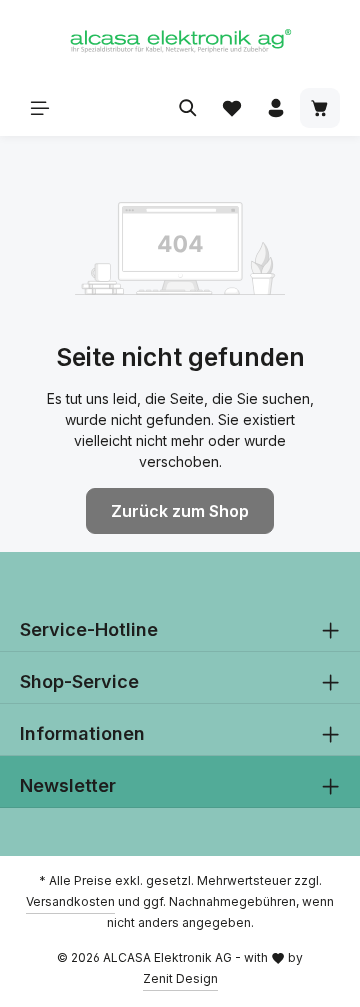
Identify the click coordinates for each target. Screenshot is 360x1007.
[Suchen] (188, 108)
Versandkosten (70, 901)
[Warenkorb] (320, 108)
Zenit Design (180, 978)
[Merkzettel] (232, 108)
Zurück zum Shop (180, 511)
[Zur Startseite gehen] (180, 40)
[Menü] (40, 108)
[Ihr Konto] (276, 108)
